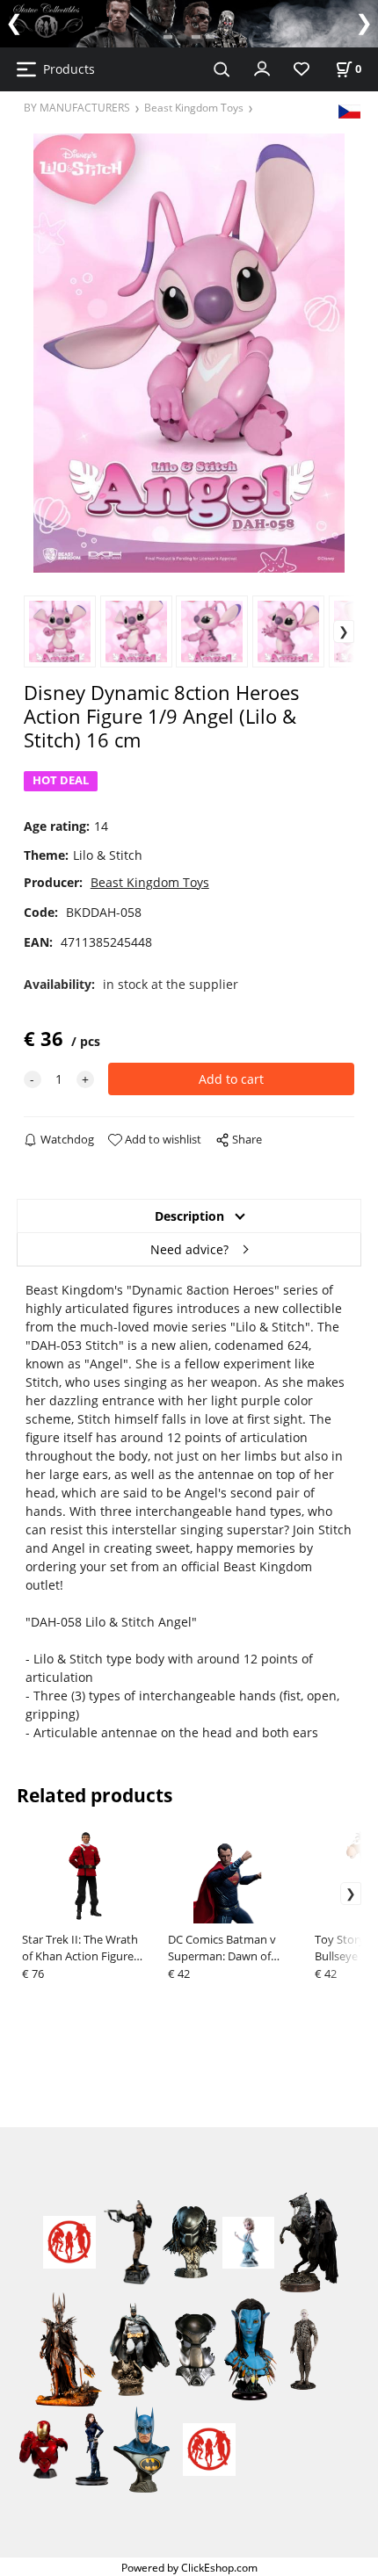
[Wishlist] (302, 70)
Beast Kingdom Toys (194, 107)
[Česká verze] (349, 110)
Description (189, 1216)
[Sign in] (262, 68)
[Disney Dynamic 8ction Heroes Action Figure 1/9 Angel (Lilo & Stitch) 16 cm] (189, 353)
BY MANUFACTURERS (77, 107)
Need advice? (189, 1249)
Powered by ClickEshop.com (189, 2567)
